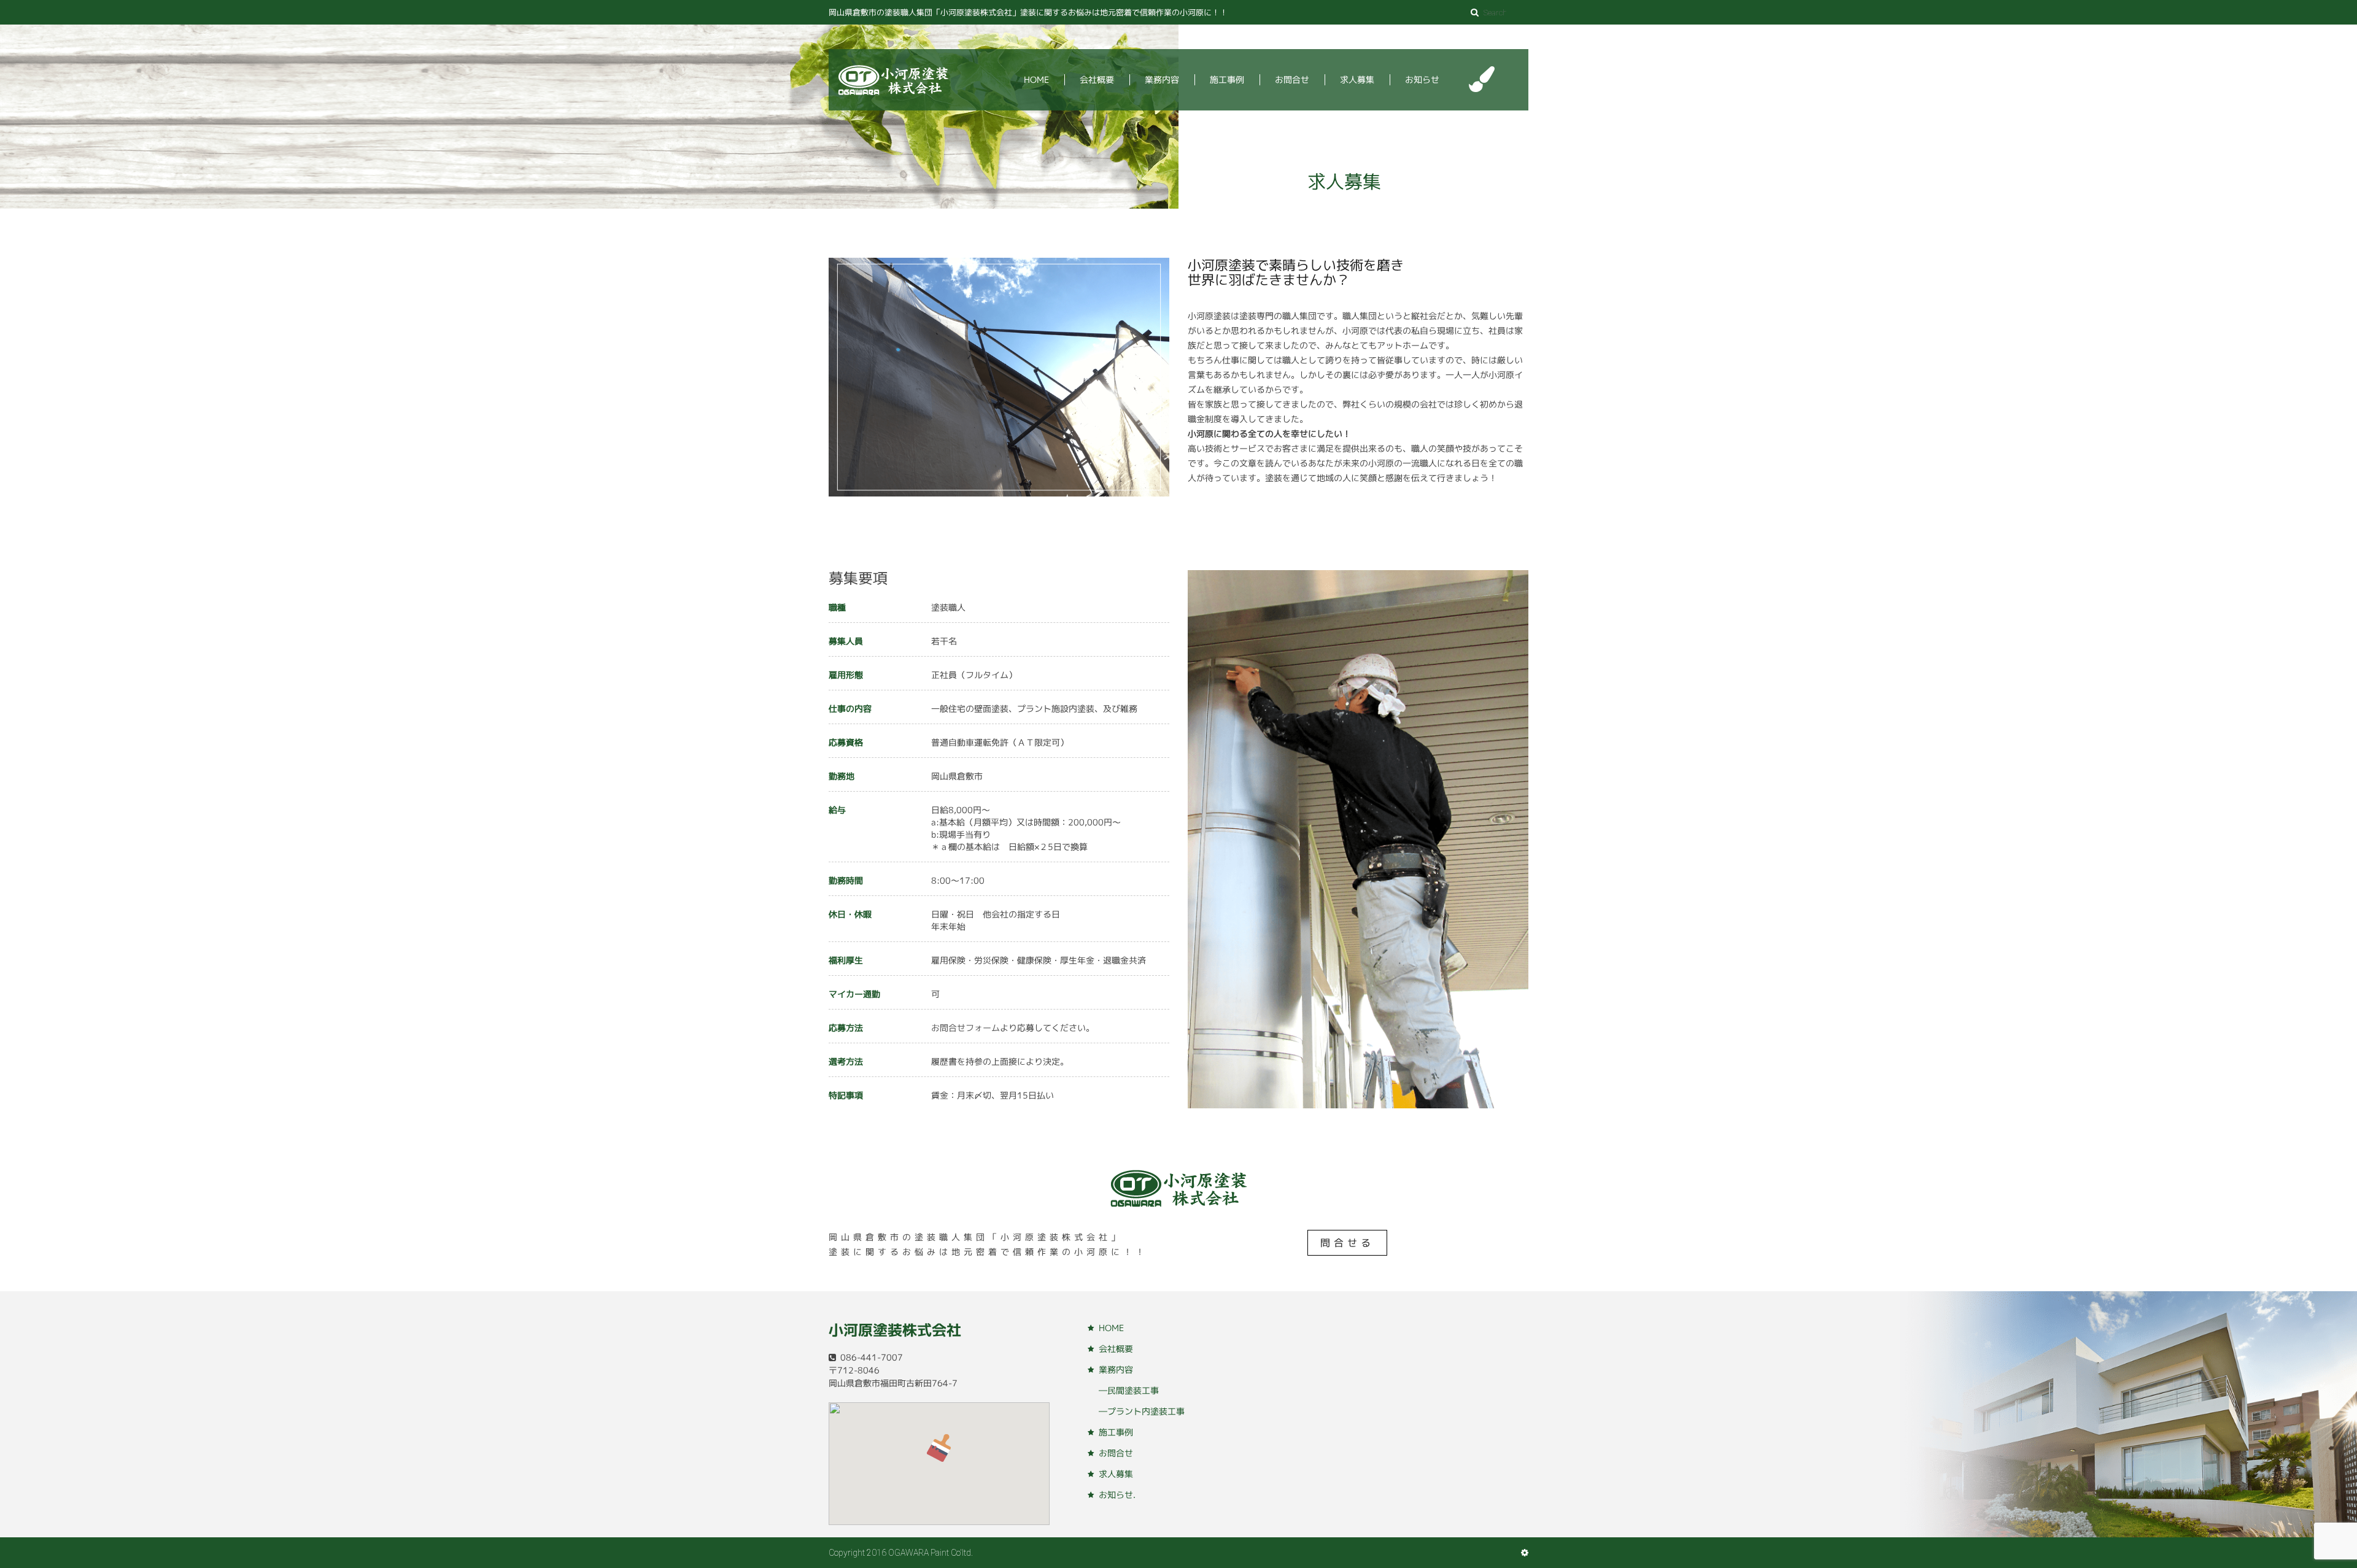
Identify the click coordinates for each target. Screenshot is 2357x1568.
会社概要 (1097, 79)
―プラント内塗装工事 (1142, 1411)
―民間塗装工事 (1129, 1390)
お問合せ (1292, 79)
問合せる (1347, 1243)
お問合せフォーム (966, 1028)
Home (1036, 79)
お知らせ (1422, 79)
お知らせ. (1117, 1495)
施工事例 (1227, 79)
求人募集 (1357, 79)
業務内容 (1162, 79)
